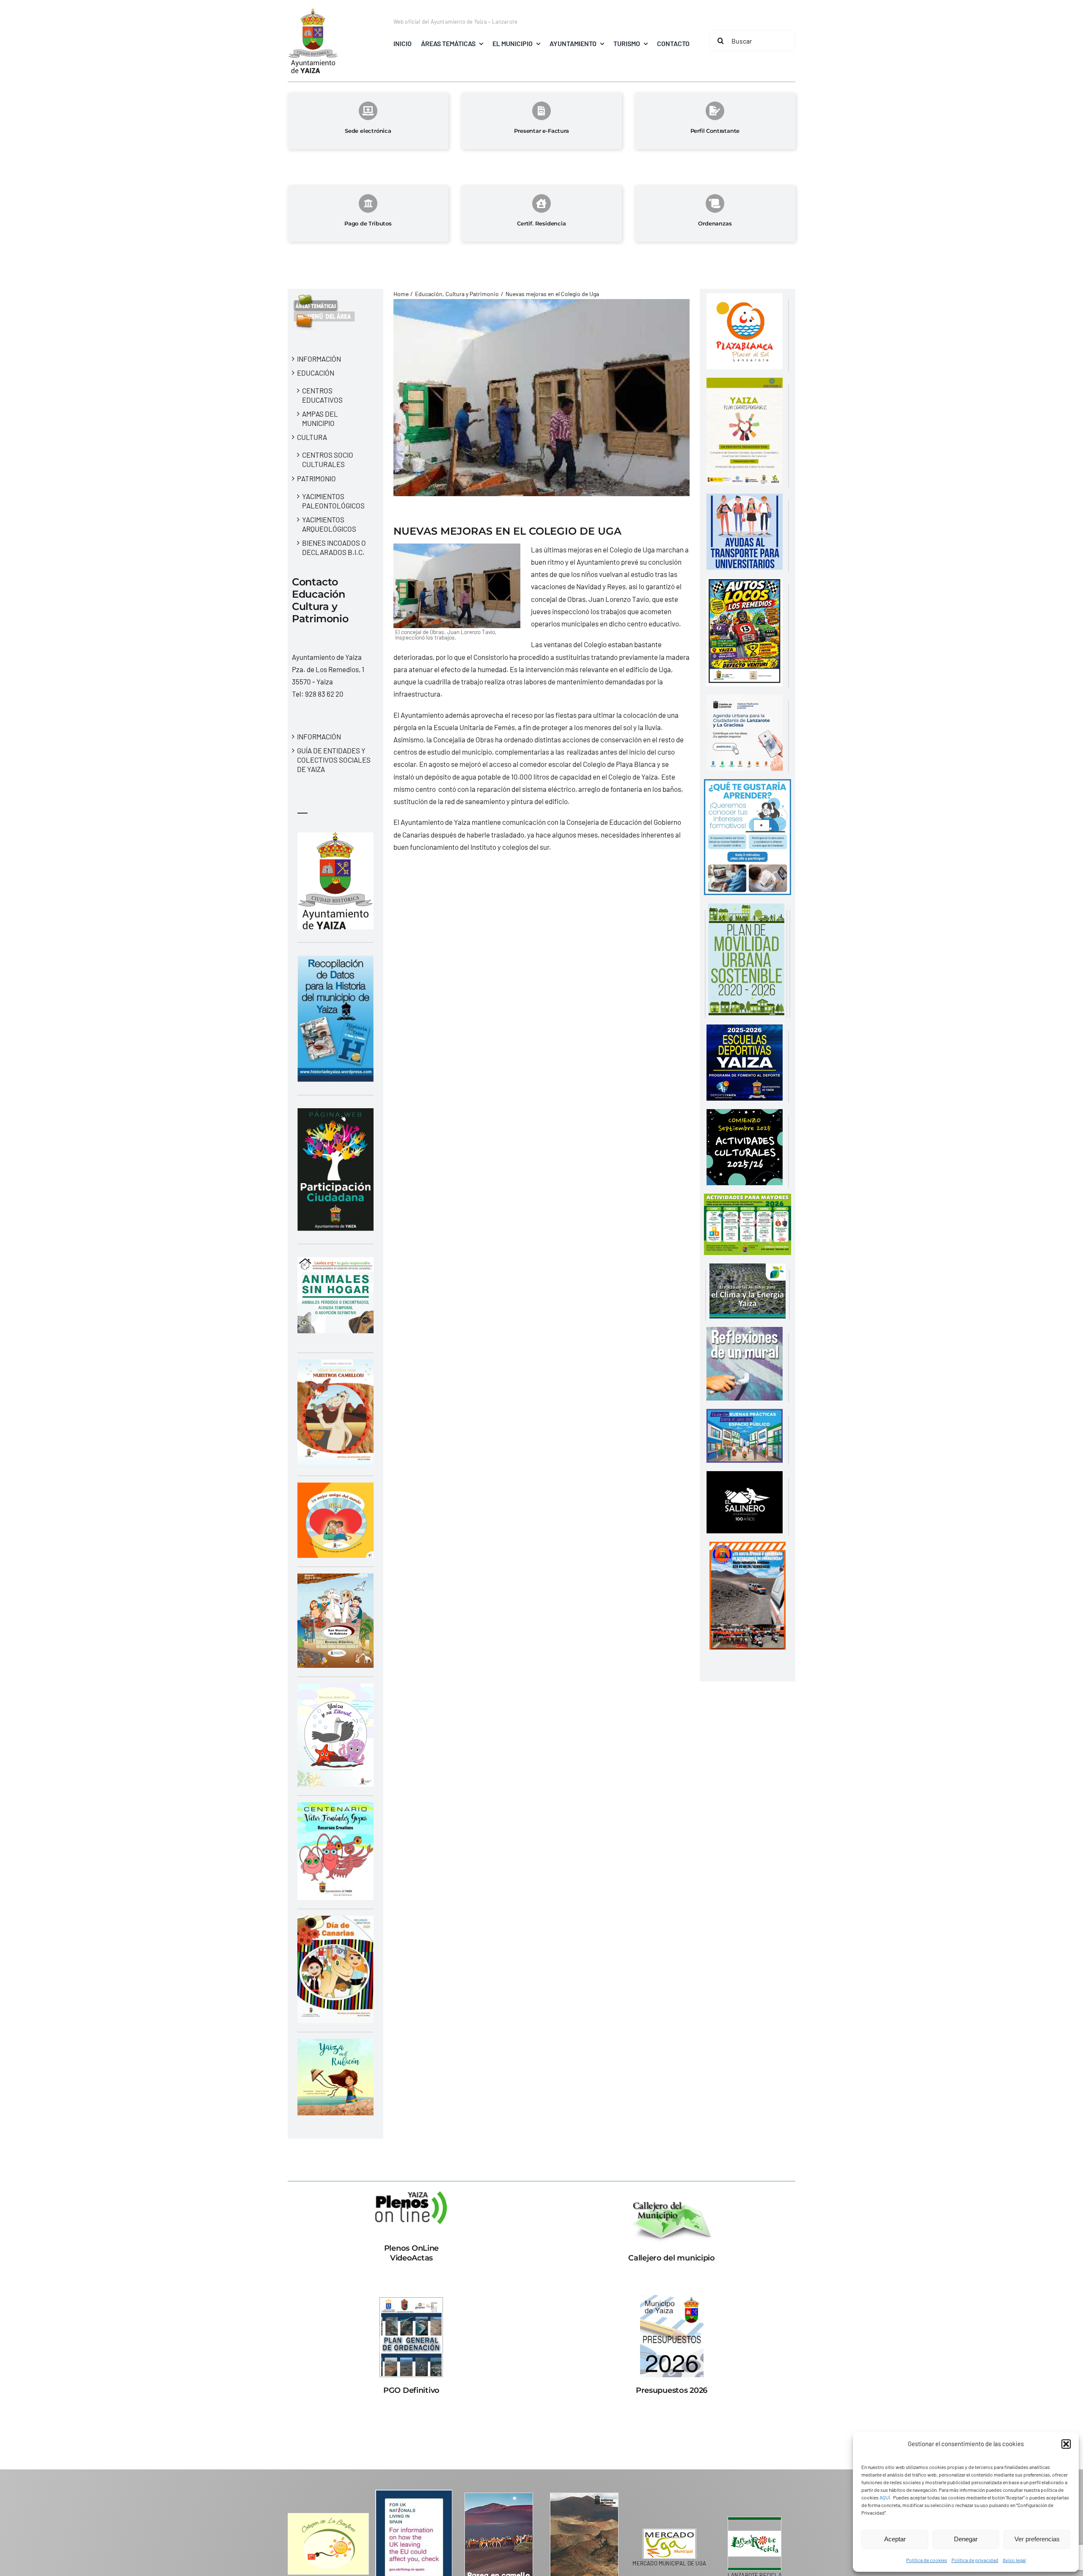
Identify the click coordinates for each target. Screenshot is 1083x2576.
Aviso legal (1014, 2560)
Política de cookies (927, 2560)
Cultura (312, 437)
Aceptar (895, 2539)
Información (319, 359)
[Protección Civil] (748, 1548)
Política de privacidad (975, 2560)
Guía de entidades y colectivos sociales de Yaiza (334, 760)
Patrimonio (316, 478)
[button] (1066, 2444)
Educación (316, 373)
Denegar (966, 2539)
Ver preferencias (1037, 2539)
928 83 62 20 (324, 694)
